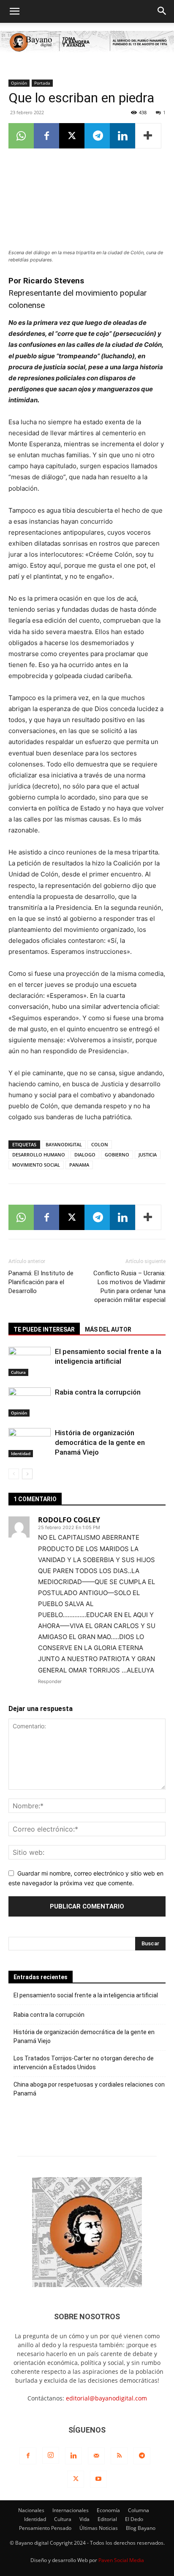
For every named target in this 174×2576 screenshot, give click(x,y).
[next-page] (27, 1474)
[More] (148, 136)
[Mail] (96, 2456)
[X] (72, 136)
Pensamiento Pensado (45, 2528)
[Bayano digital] (87, 43)
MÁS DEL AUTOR (108, 1329)
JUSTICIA (148, 1155)
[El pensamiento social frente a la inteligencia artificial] (30, 1361)
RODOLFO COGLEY (69, 1520)
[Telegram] (97, 136)
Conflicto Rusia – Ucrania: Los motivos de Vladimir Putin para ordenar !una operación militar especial (129, 1287)
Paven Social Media (121, 2560)
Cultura (18, 1372)
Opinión (19, 83)
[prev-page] (14, 1474)
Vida (84, 2519)
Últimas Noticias (99, 2528)
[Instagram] (51, 2455)
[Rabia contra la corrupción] (30, 1402)
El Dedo (134, 2519)
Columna (139, 2510)
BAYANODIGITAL (64, 1144)
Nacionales (31, 2510)
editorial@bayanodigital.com (106, 2398)
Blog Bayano (141, 2528)
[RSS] (119, 2456)
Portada (42, 83)
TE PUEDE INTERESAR (44, 1329)
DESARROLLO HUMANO (39, 1155)
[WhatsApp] (21, 136)
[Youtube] (98, 2479)
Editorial (107, 2519)
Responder (50, 1681)
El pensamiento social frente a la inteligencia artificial (86, 1995)
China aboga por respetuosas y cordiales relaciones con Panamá (89, 2089)
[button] (14, 11)
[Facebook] (46, 136)
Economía (108, 2510)
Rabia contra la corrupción (98, 1392)
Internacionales (71, 2510)
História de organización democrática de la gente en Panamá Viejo (100, 1442)
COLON (100, 1144)
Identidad (21, 1453)
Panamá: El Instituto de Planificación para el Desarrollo (41, 1282)
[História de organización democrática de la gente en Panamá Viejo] (30, 1443)
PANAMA (79, 1165)
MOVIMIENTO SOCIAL (36, 1165)
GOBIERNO (117, 1155)
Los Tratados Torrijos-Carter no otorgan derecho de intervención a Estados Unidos (84, 2063)
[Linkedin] (122, 136)
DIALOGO (85, 1155)
